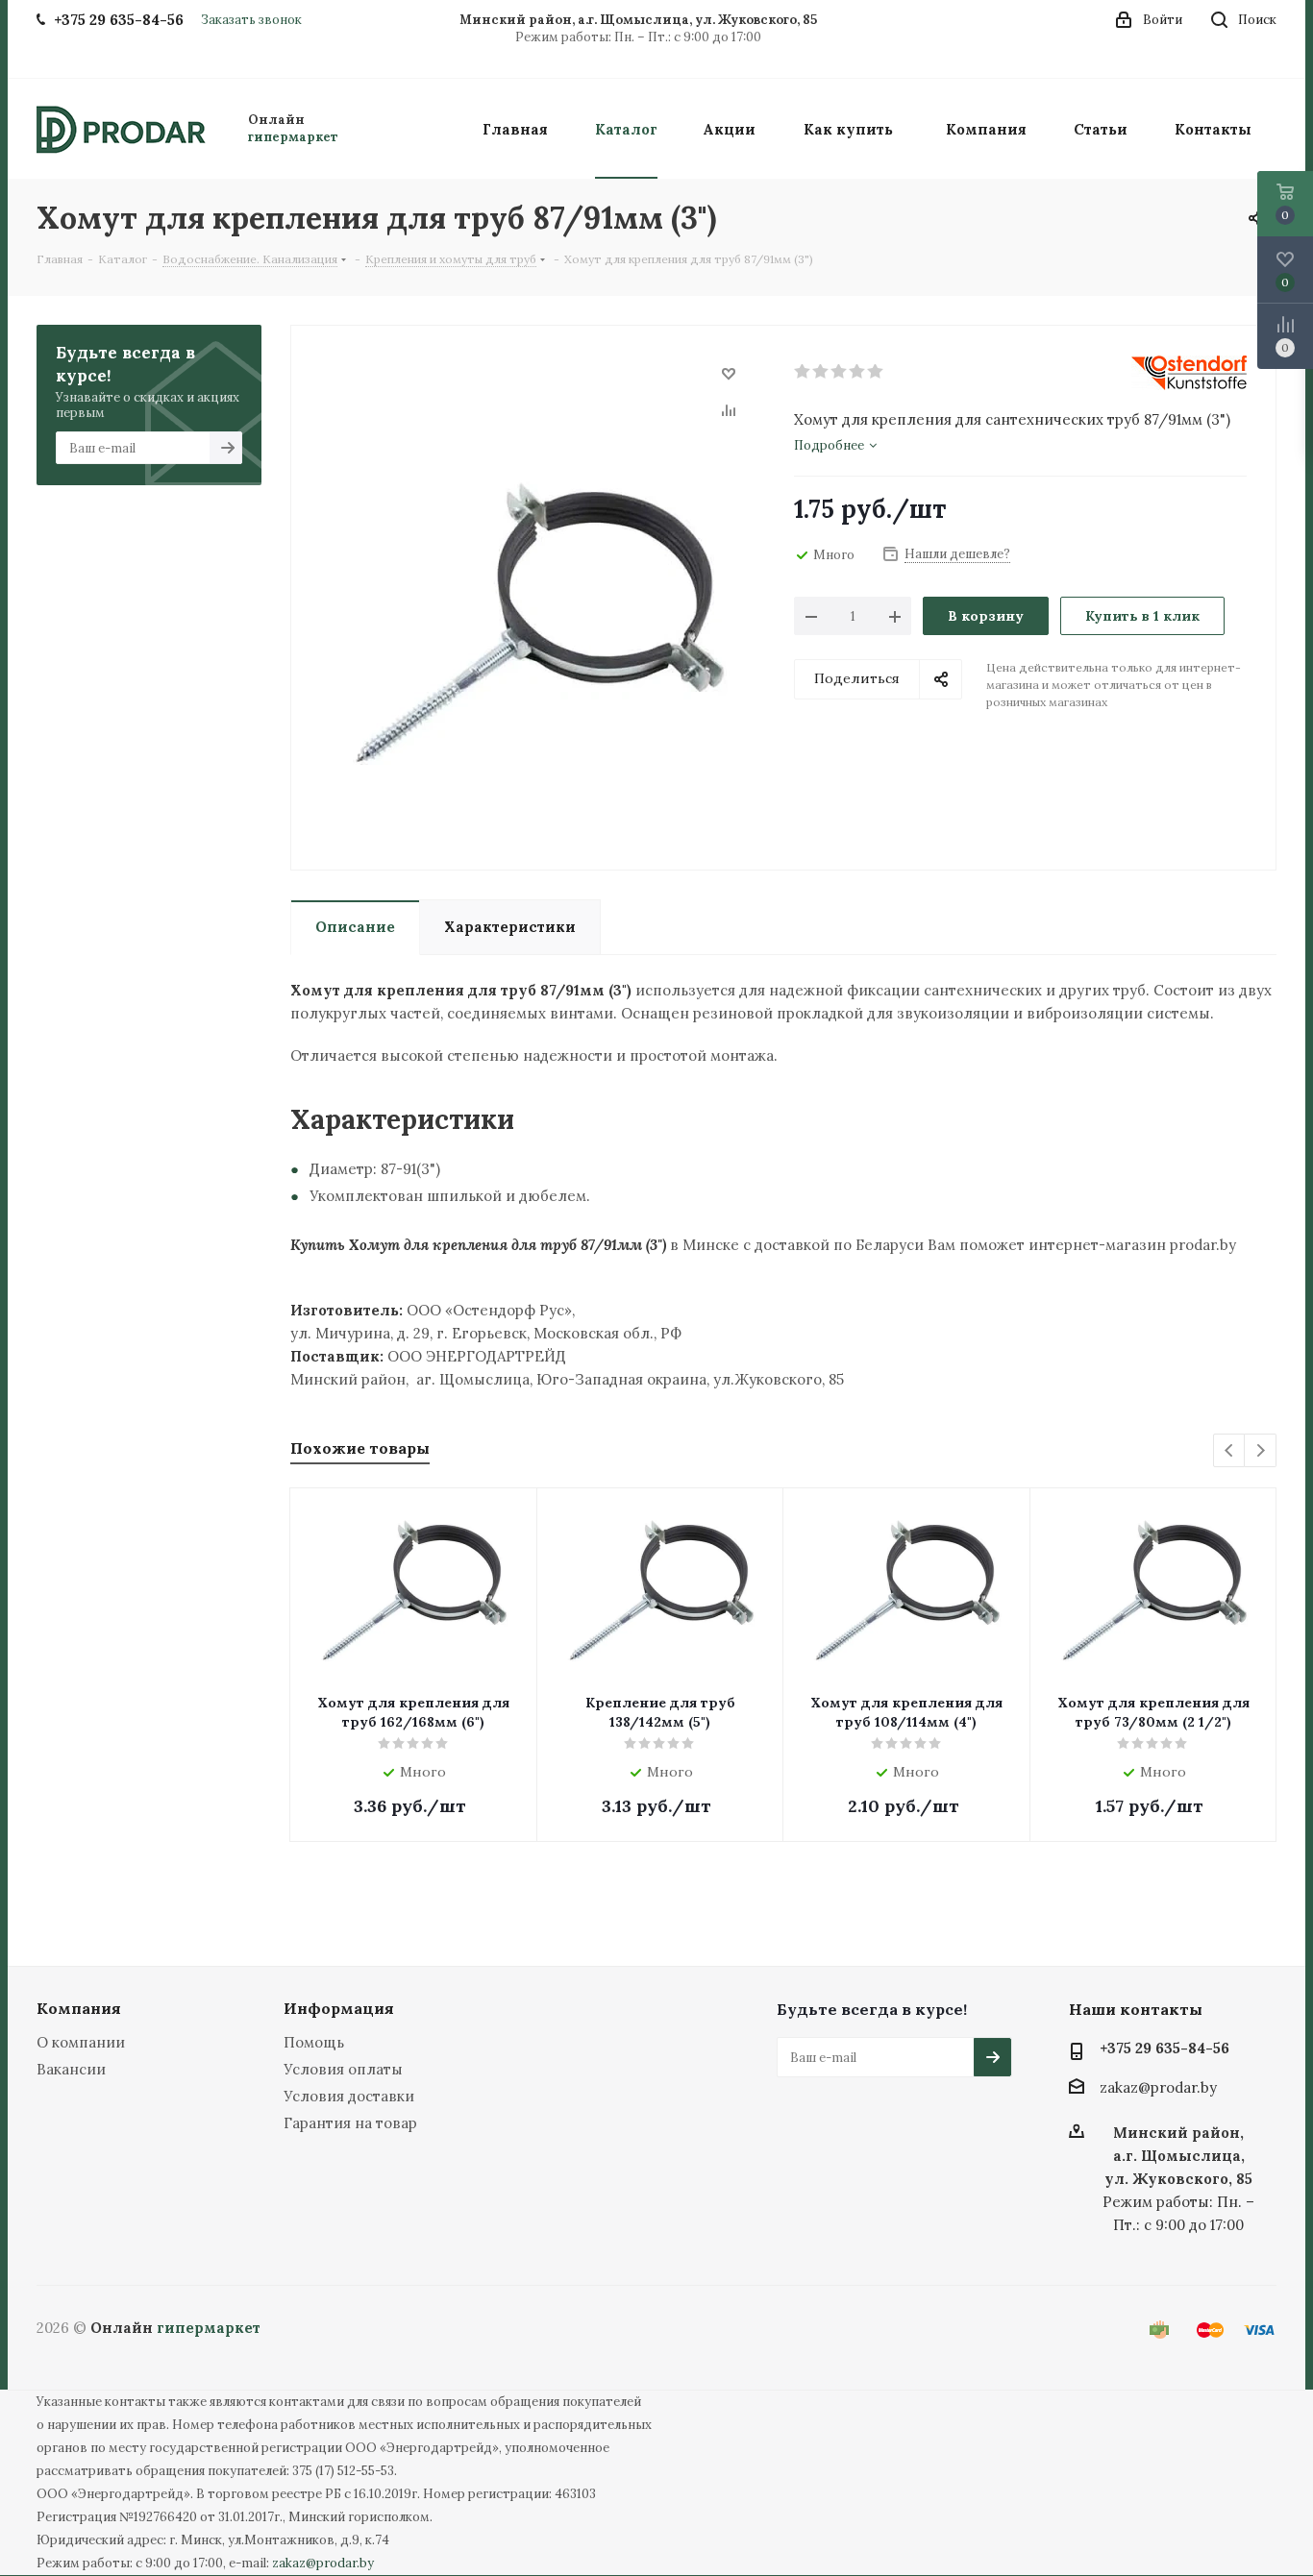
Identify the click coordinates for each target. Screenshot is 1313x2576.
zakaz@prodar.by (1158, 2088)
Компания (79, 2008)
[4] (858, 372)
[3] (840, 372)
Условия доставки (349, 2096)
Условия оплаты (343, 2069)
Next (1261, 1451)
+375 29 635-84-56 (1164, 2048)
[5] (876, 372)
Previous (1230, 1451)
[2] (821, 372)
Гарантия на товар (350, 2123)
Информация (339, 2008)
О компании (81, 2042)
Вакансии (71, 2069)
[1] (803, 372)
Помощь (314, 2042)
